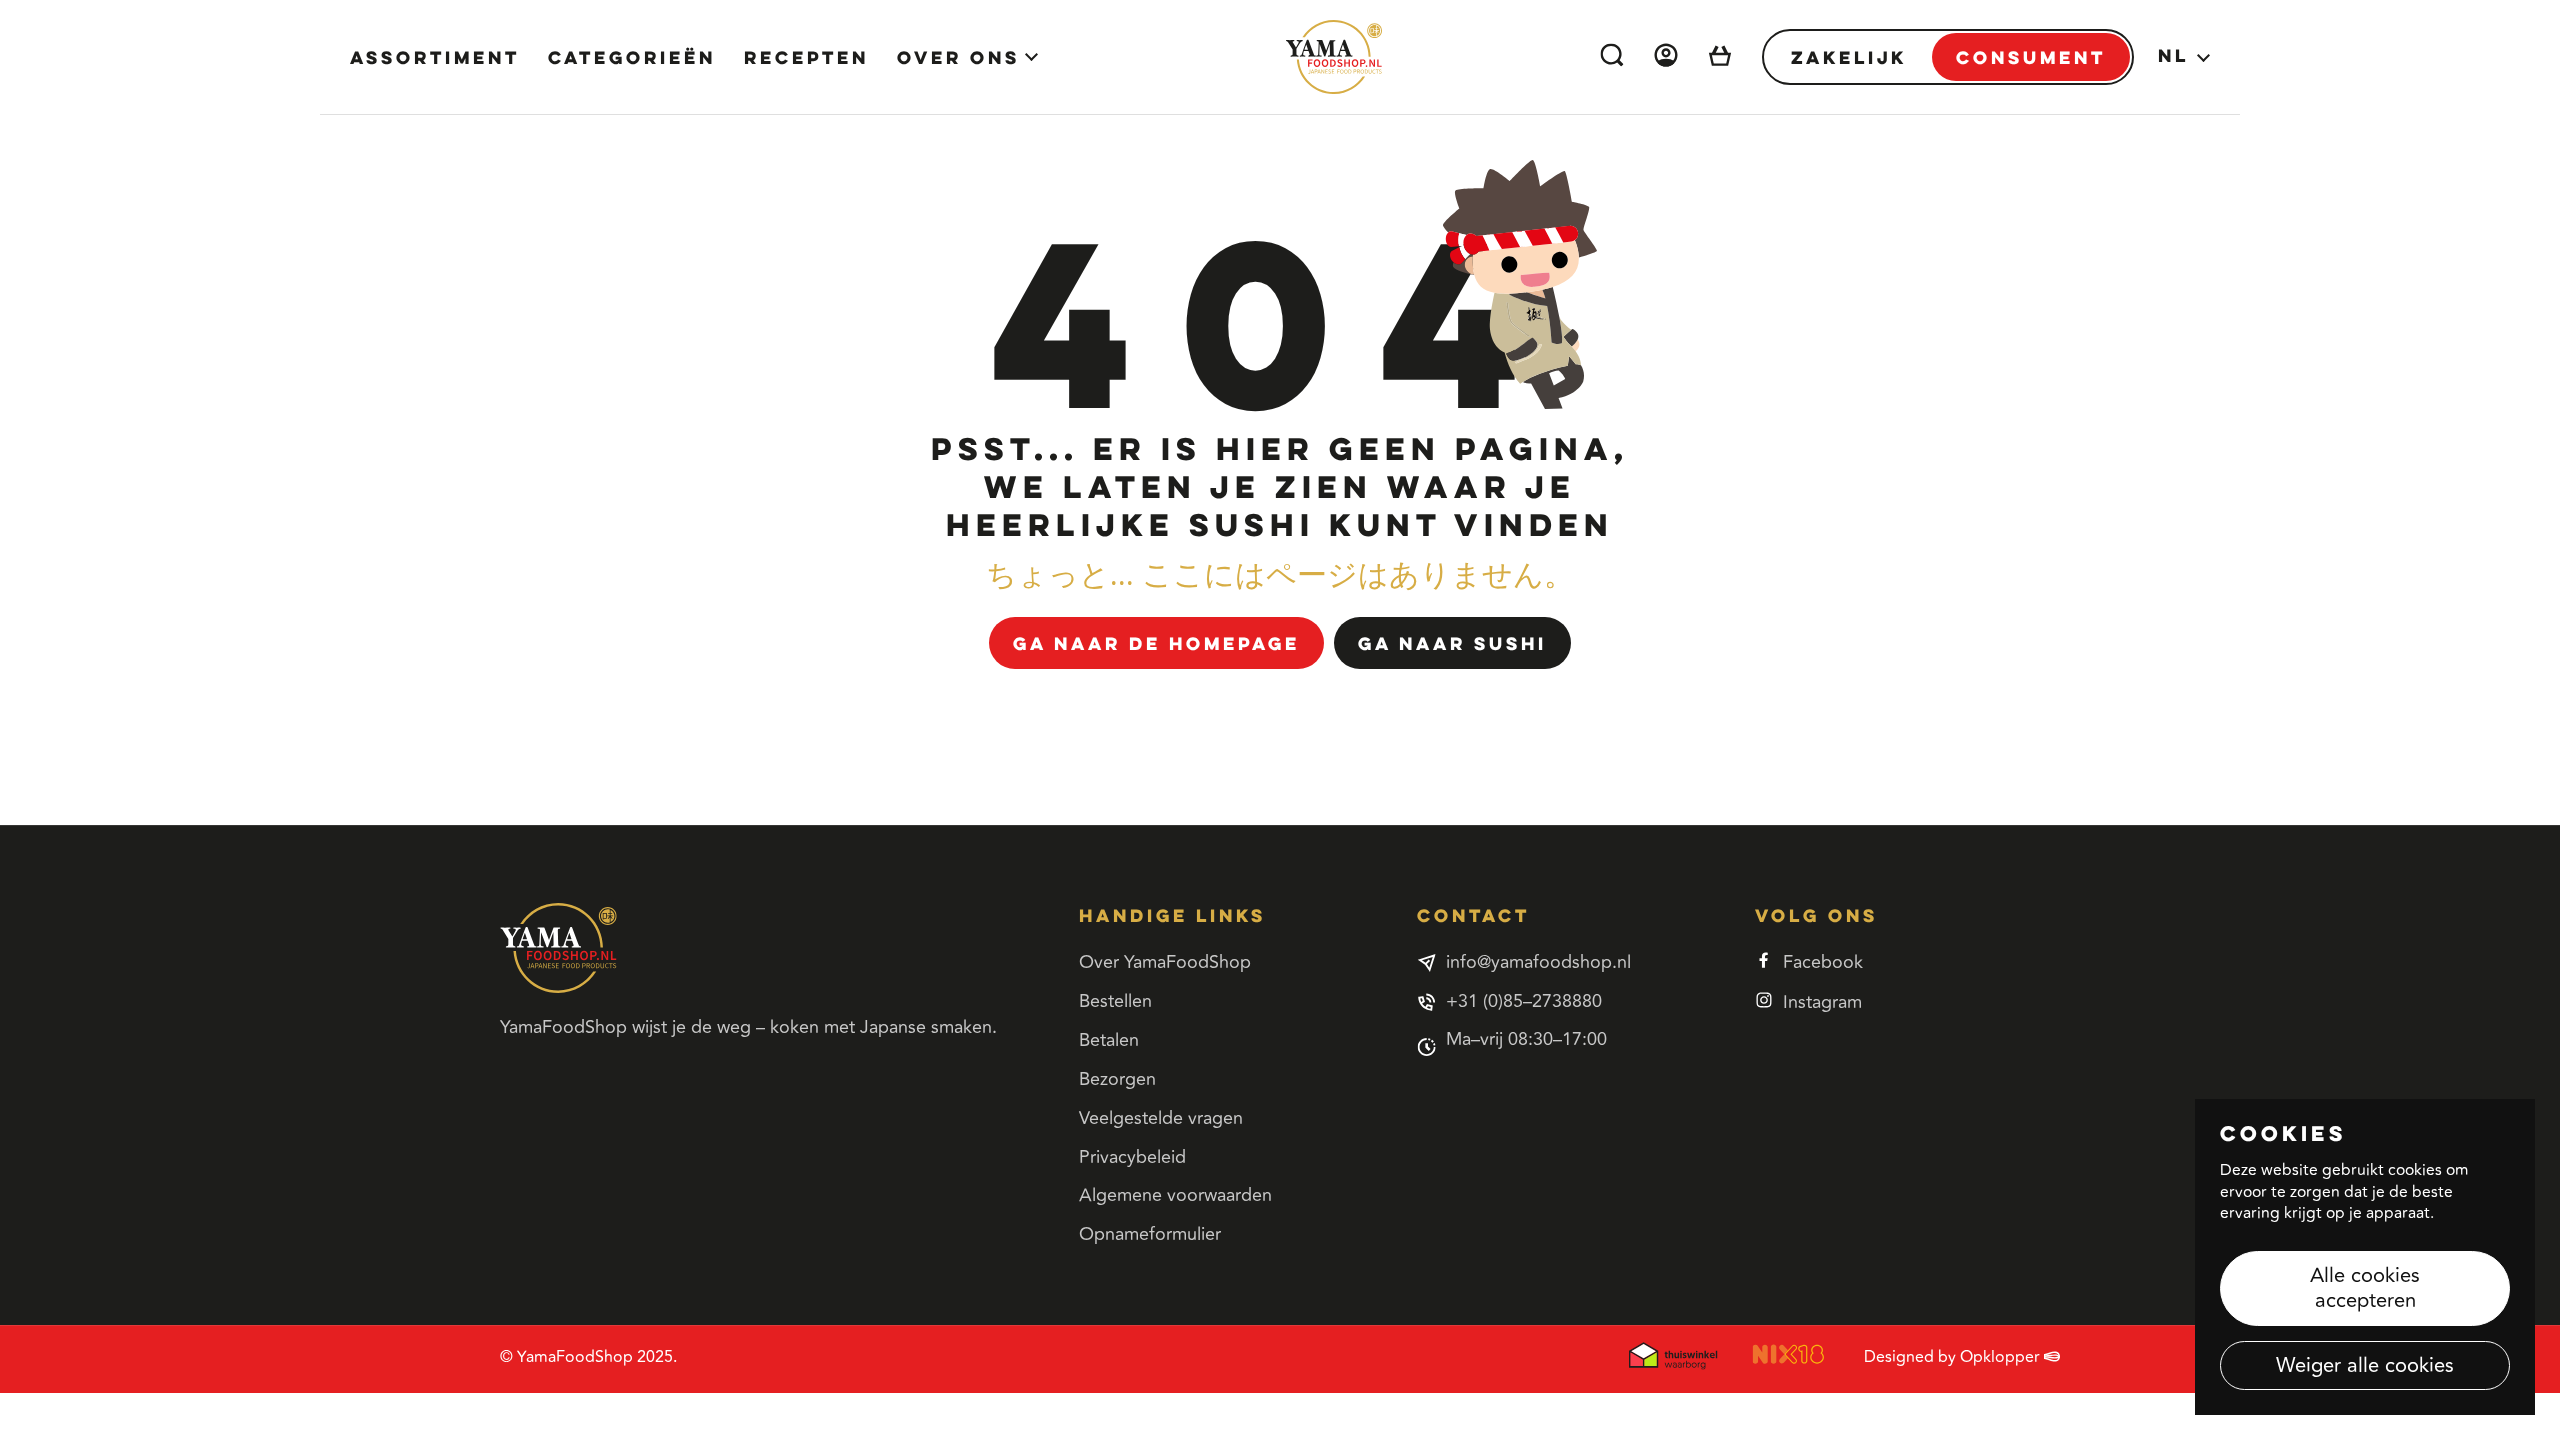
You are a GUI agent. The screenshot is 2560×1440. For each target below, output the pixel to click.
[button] (1720, 57)
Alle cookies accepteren (2365, 1288)
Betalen (1109, 1040)
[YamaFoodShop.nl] (1334, 57)
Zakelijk (1849, 57)
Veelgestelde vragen (1161, 1118)
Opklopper (2002, 1357)
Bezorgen (1117, 1079)
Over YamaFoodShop (1165, 962)
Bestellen (1115, 1001)
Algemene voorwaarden (1175, 1195)
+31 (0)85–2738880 (1524, 1002)
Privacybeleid (1132, 1157)
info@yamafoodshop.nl (1538, 963)
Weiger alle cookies (2365, 1365)
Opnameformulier (1150, 1234)
